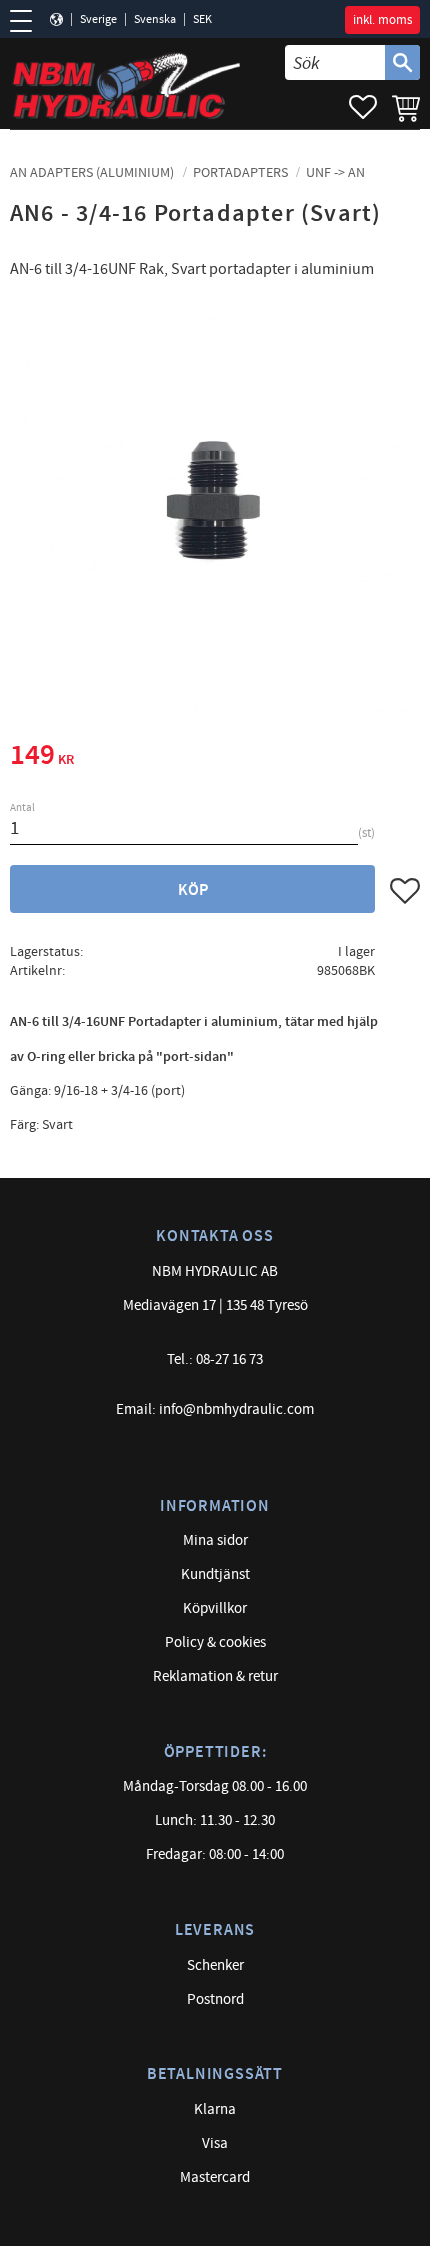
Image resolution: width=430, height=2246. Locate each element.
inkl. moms (382, 20)
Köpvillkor (215, 1608)
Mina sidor (215, 1540)
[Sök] (402, 62)
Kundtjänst (215, 1574)
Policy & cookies (215, 1642)
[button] (27, 21)
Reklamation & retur (215, 1676)
